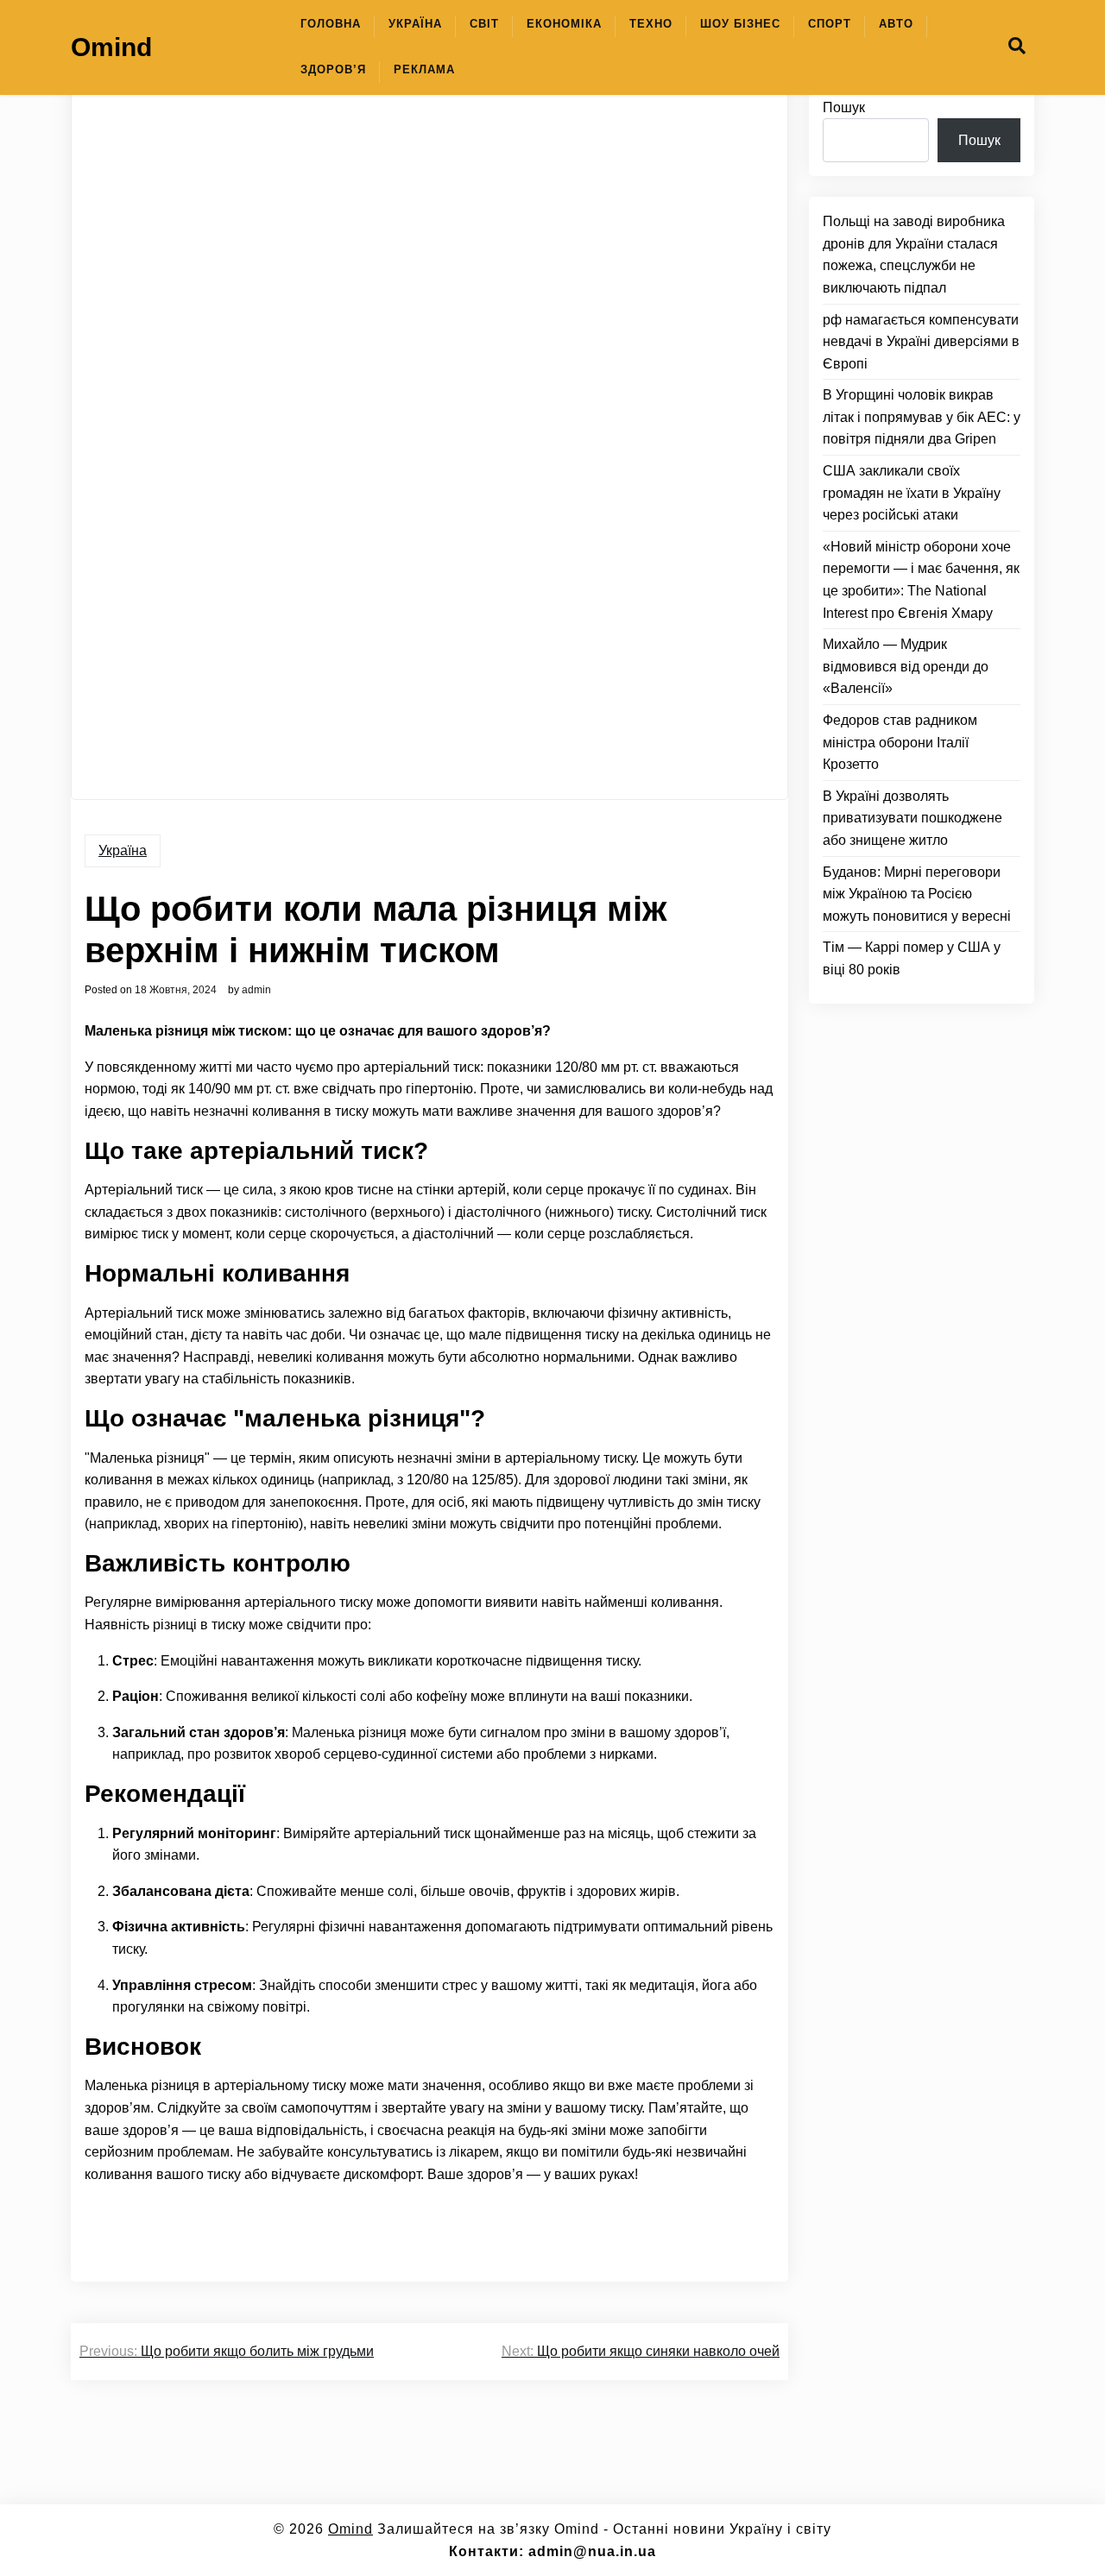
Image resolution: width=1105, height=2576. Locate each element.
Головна (331, 24)
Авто (896, 24)
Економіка (564, 24)
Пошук (844, 107)
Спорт (830, 24)
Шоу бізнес (740, 24)
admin (256, 990)
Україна (415, 24)
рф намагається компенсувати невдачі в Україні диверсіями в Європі (921, 342)
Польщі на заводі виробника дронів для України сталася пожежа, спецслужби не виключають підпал (914, 255)
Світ (484, 24)
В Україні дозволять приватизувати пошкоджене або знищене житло (912, 818)
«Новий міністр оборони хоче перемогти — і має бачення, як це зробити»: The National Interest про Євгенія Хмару (921, 580)
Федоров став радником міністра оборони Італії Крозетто (900, 742)
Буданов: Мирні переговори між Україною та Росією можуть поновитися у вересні (917, 894)
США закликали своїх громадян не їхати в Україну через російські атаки (912, 493)
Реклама (424, 69)
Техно (651, 24)
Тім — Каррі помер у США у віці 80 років (912, 959)
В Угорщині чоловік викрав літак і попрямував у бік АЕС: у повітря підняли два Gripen (922, 418)
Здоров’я (333, 69)
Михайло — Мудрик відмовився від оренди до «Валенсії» (906, 667)
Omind (111, 47)
